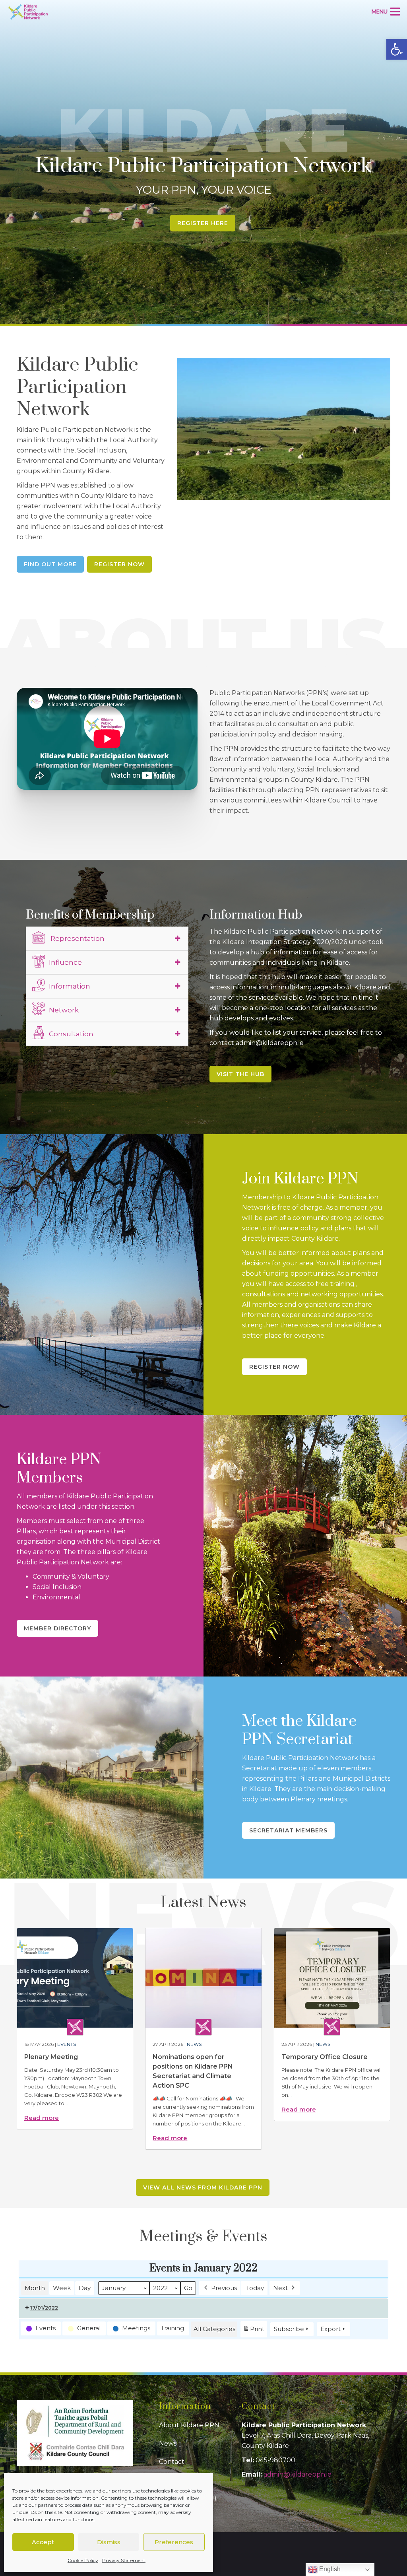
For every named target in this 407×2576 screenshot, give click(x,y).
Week (62, 2288)
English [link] (329, 2569)
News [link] (194, 2044)
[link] (397, 49)
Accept (43, 2542)
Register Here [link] (203, 223)
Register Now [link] (119, 564)
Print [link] (254, 2331)
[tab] (107, 938)
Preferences (174, 2542)
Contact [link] (172, 2462)
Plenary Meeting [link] (51, 2057)
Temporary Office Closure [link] (325, 2057)
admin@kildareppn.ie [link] (297, 2474)
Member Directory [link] (57, 1628)
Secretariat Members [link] (288, 1830)
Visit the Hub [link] (240, 1074)
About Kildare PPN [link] (189, 2425)
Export (330, 2329)
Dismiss (109, 2542)
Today (255, 2288)
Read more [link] (42, 2118)
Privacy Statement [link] (124, 2560)
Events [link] (67, 2044)
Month (35, 2288)
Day (85, 2288)
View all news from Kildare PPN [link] (203, 2187)
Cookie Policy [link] (83, 2560)
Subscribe (289, 2329)
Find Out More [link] (50, 564)
